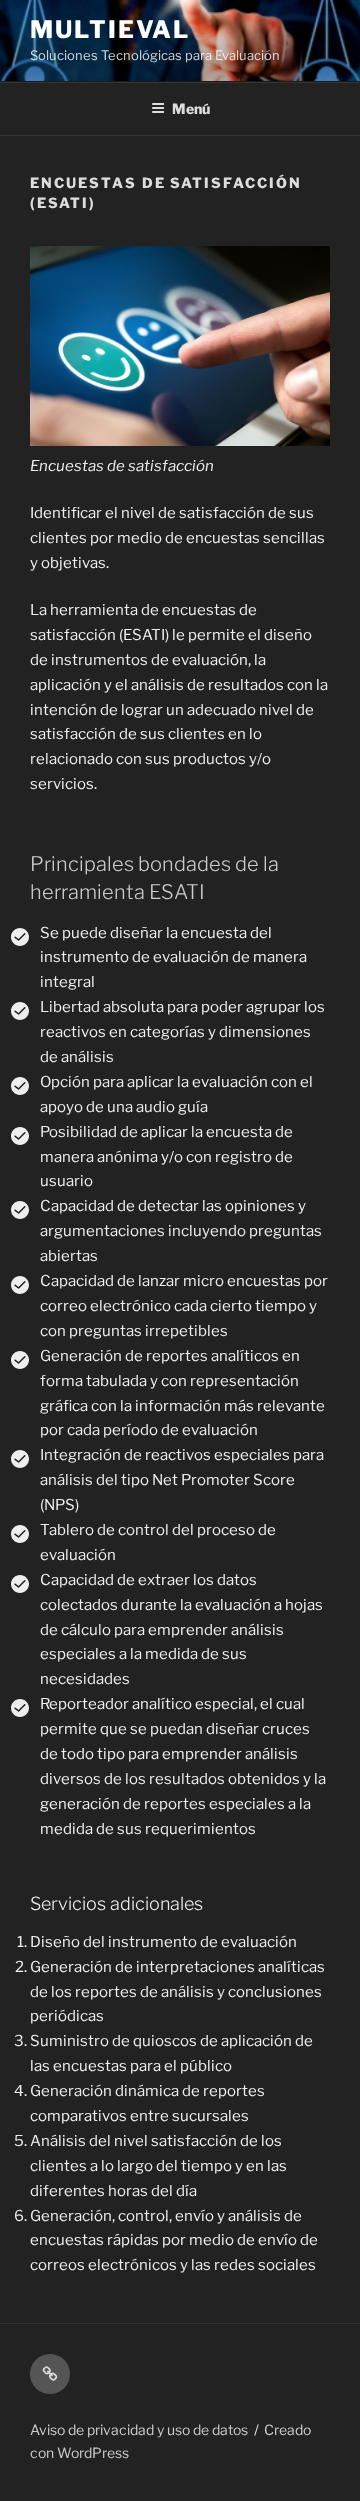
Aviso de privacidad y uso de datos (139, 2429)
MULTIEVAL (110, 29)
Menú (191, 108)
